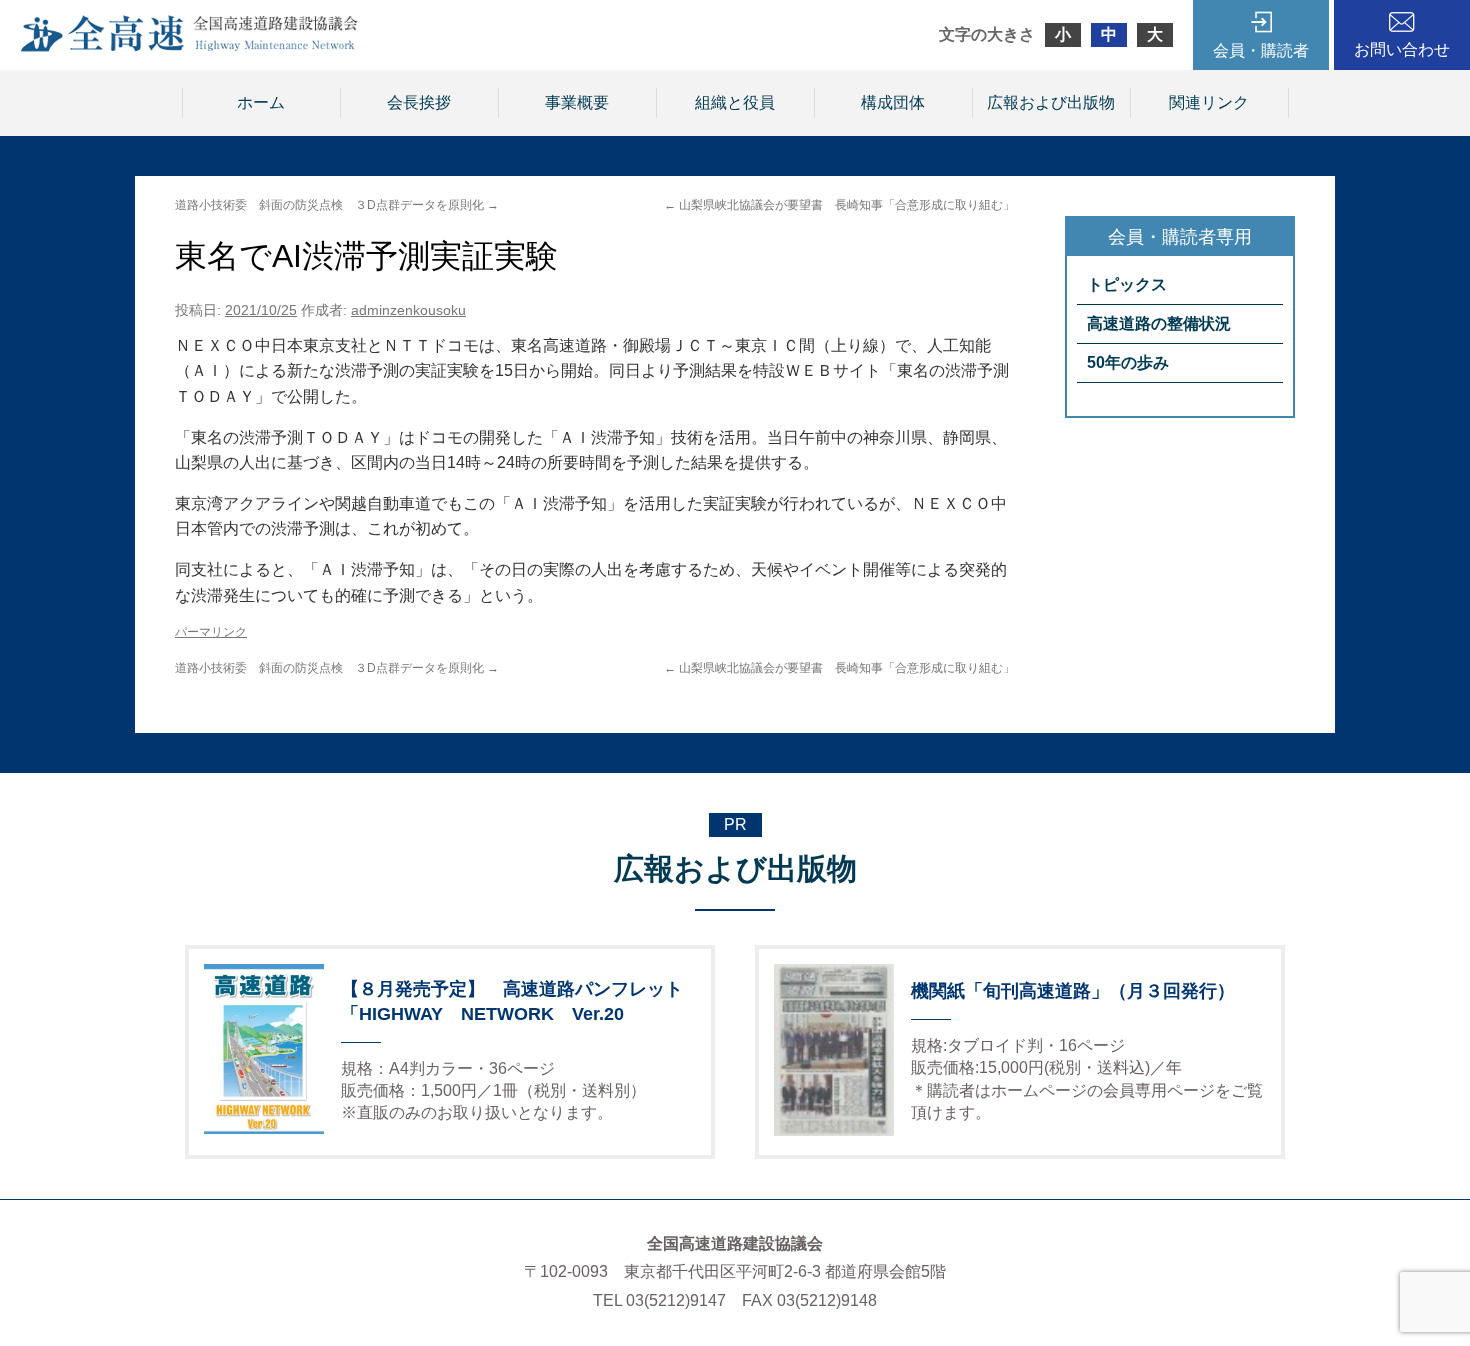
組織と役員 (735, 102)
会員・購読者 (1261, 50)
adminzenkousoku (408, 310)
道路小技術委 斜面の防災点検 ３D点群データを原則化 (337, 205)
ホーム (261, 102)
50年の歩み (1128, 362)
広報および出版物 (1051, 102)
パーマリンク (211, 632)
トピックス (1127, 284)
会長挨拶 (419, 102)
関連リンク (1209, 102)
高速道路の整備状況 (1159, 323)
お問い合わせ (1402, 49)
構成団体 (893, 102)
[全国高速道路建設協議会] (189, 46)
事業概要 (577, 102)
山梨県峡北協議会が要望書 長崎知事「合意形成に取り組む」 (839, 205)
